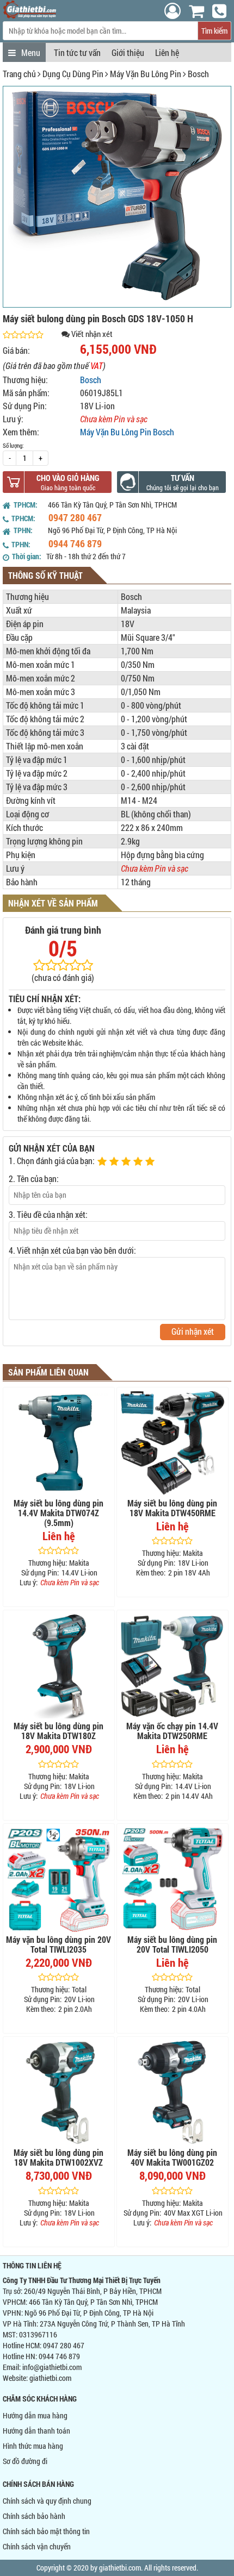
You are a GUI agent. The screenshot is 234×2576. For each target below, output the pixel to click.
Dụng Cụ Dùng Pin (73, 74)
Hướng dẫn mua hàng (35, 2415)
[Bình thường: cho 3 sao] (127, 1162)
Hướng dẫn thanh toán (36, 2431)
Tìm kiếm (214, 31)
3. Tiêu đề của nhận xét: (48, 1214)
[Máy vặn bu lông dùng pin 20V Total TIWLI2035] (59, 1879)
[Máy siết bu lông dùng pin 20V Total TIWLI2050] (173, 1879)
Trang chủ (19, 74)
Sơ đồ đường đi (25, 2461)
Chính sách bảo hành (34, 2516)
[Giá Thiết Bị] (30, 15)
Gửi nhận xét (193, 1331)
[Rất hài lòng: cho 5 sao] (151, 1162)
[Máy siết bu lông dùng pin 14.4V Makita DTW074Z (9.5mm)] (59, 1443)
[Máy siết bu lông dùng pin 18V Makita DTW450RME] (173, 1443)
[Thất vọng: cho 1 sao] (103, 1162)
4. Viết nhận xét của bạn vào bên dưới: (72, 1250)
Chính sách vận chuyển (37, 2546)
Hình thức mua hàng (33, 2446)
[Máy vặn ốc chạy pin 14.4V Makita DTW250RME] (173, 1666)
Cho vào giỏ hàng (68, 478)
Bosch (198, 74)
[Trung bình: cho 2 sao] (115, 1162)
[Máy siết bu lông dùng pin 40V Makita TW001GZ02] (173, 2092)
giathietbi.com (50, 2378)
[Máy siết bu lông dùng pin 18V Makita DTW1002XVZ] (59, 2092)
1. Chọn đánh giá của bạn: (52, 1161)
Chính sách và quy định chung (47, 2501)
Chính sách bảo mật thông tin (46, 2531)
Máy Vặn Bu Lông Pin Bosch (127, 432)
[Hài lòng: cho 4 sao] (139, 1162)
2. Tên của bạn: (34, 1178)
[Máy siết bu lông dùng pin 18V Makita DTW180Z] (59, 1666)
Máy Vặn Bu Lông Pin (146, 74)
